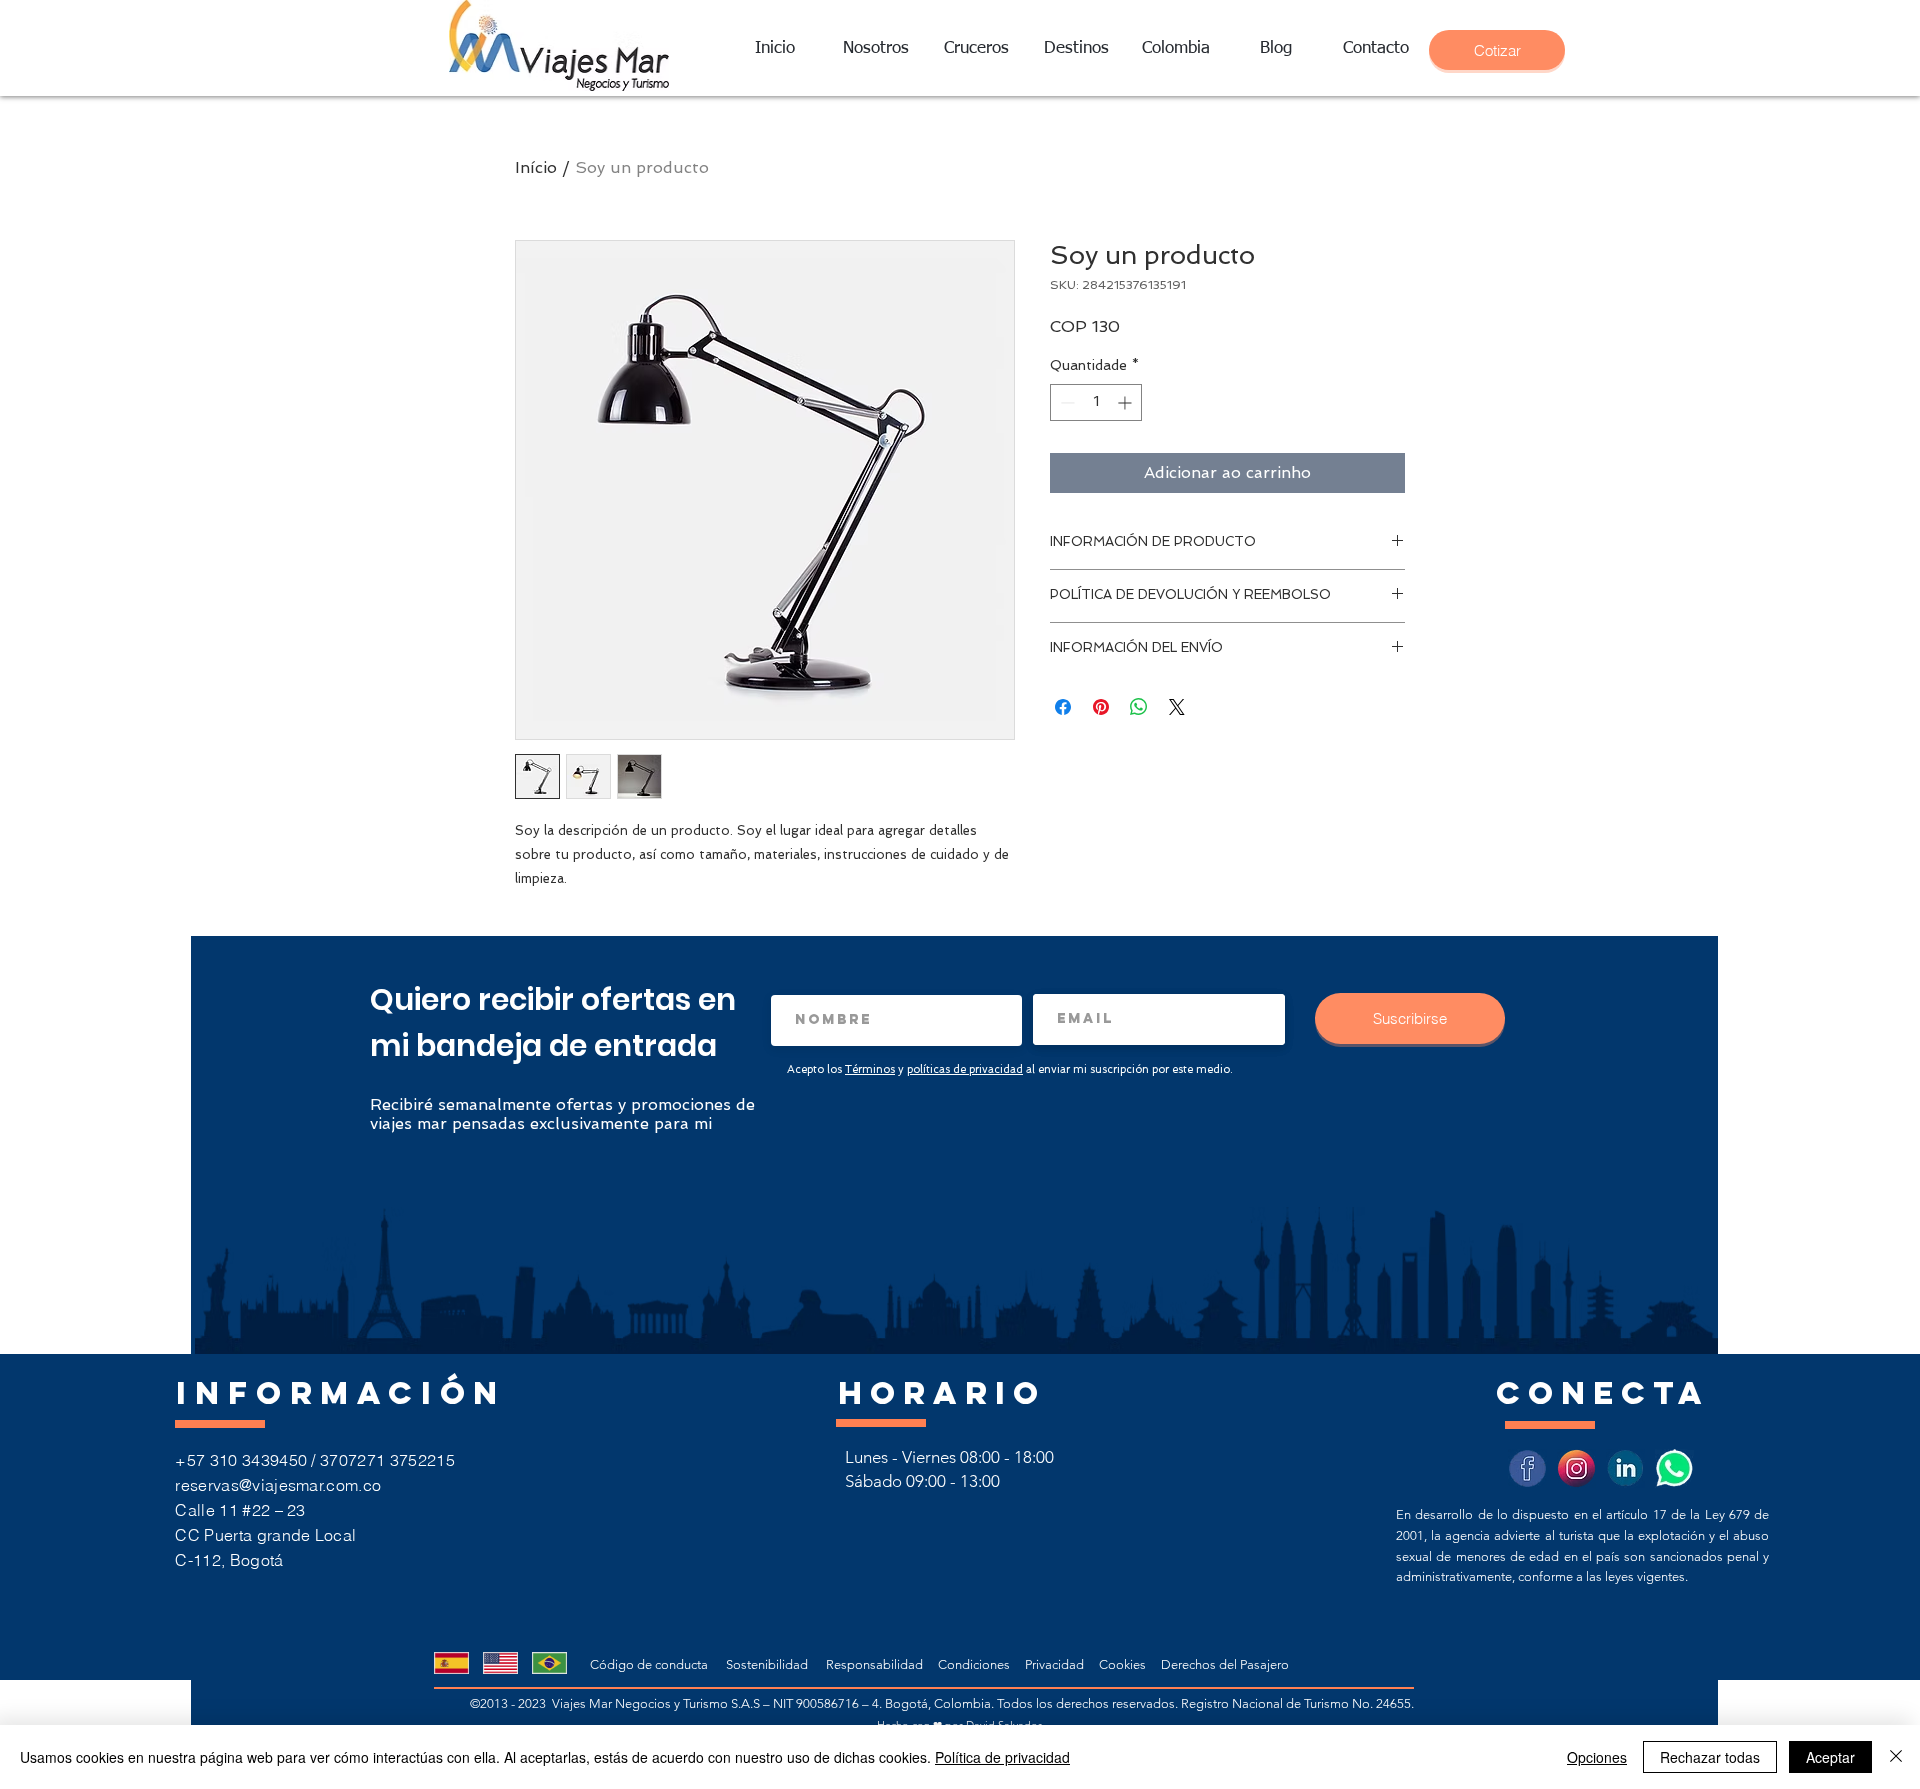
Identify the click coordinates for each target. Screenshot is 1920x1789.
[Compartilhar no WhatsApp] (1139, 707)
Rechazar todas (1710, 1757)
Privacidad (1059, 1664)
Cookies (1125, 1664)
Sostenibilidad (767, 1664)
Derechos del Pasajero (1225, 1664)
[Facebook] (1527, 1468)
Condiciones (975, 1664)
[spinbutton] (1096, 402)
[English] (499, 1662)
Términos (870, 1069)
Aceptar (1830, 1757)
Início (536, 167)
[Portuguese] (549, 1662)
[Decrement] (1065, 402)
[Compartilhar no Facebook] (1063, 707)
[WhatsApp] (1674, 1468)
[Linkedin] (1625, 1468)
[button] (1076, 49)
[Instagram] (1576, 1468)
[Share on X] (1177, 707)
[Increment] (1126, 402)
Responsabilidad (876, 1664)
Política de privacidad (1002, 1757)
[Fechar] (1896, 1757)
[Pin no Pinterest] (1101, 707)
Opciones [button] (1597, 1757)
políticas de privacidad (965, 1069)
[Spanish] (451, 1662)
